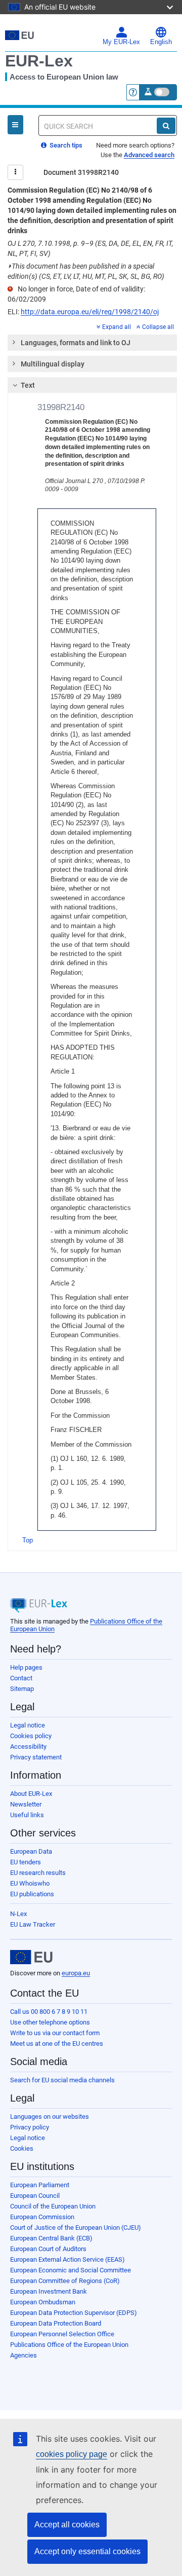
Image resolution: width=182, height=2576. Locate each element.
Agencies (24, 2355)
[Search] (166, 126)
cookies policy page (72, 2454)
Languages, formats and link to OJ (76, 343)
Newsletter (26, 1804)
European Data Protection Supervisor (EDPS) (74, 2313)
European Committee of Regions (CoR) (65, 2281)
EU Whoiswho (30, 1883)
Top (28, 1540)
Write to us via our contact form (55, 2033)
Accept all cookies (67, 2525)
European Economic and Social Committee (71, 2270)
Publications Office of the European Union (69, 2345)
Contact (21, 1678)
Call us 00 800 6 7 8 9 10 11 (49, 2012)
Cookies (22, 2148)
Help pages (26, 1667)
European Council (35, 2196)
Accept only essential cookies (87, 2551)
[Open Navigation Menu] (15, 125)
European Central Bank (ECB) (51, 2238)
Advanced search (149, 155)
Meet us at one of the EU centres (57, 2044)
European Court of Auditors (48, 2249)
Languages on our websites (50, 2117)
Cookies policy (31, 1736)
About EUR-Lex (31, 1794)
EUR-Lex (39, 61)
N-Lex (18, 1914)
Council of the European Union (53, 2206)
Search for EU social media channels (62, 2080)
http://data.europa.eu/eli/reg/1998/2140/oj (90, 312)
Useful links (27, 1815)
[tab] (92, 343)
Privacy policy (30, 2127)
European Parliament (40, 2185)
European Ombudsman (43, 2302)
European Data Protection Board (56, 2323)
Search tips (65, 145)
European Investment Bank (49, 2291)
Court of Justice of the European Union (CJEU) (76, 2228)
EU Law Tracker (33, 1924)
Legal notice (28, 1725)
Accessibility (28, 1746)
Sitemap (22, 1689)
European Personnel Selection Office (62, 2334)
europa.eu (76, 1973)
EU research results (38, 1873)
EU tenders (26, 1862)
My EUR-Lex (121, 42)
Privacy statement (36, 1757)
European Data (31, 1851)
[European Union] (31, 1957)
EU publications (32, 1894)
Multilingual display (53, 364)
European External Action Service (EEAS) (67, 2259)
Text (28, 385)
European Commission (42, 2217)
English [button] (161, 42)
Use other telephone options (50, 2022)
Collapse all (158, 327)
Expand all (117, 327)
